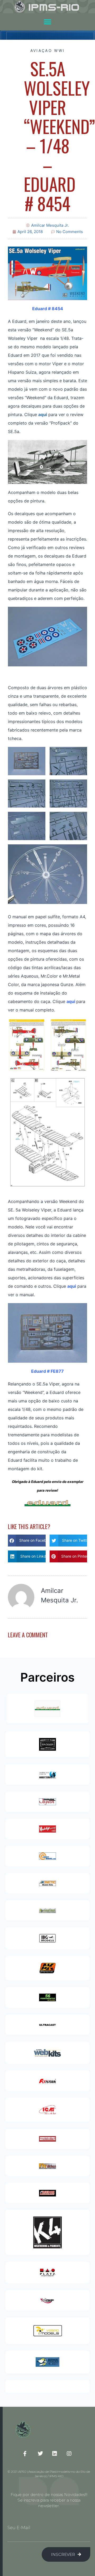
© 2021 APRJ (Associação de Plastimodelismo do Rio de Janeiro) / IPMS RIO (49, 2474)
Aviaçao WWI (47, 50)
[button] (48, 22)
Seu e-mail (19, 2528)
